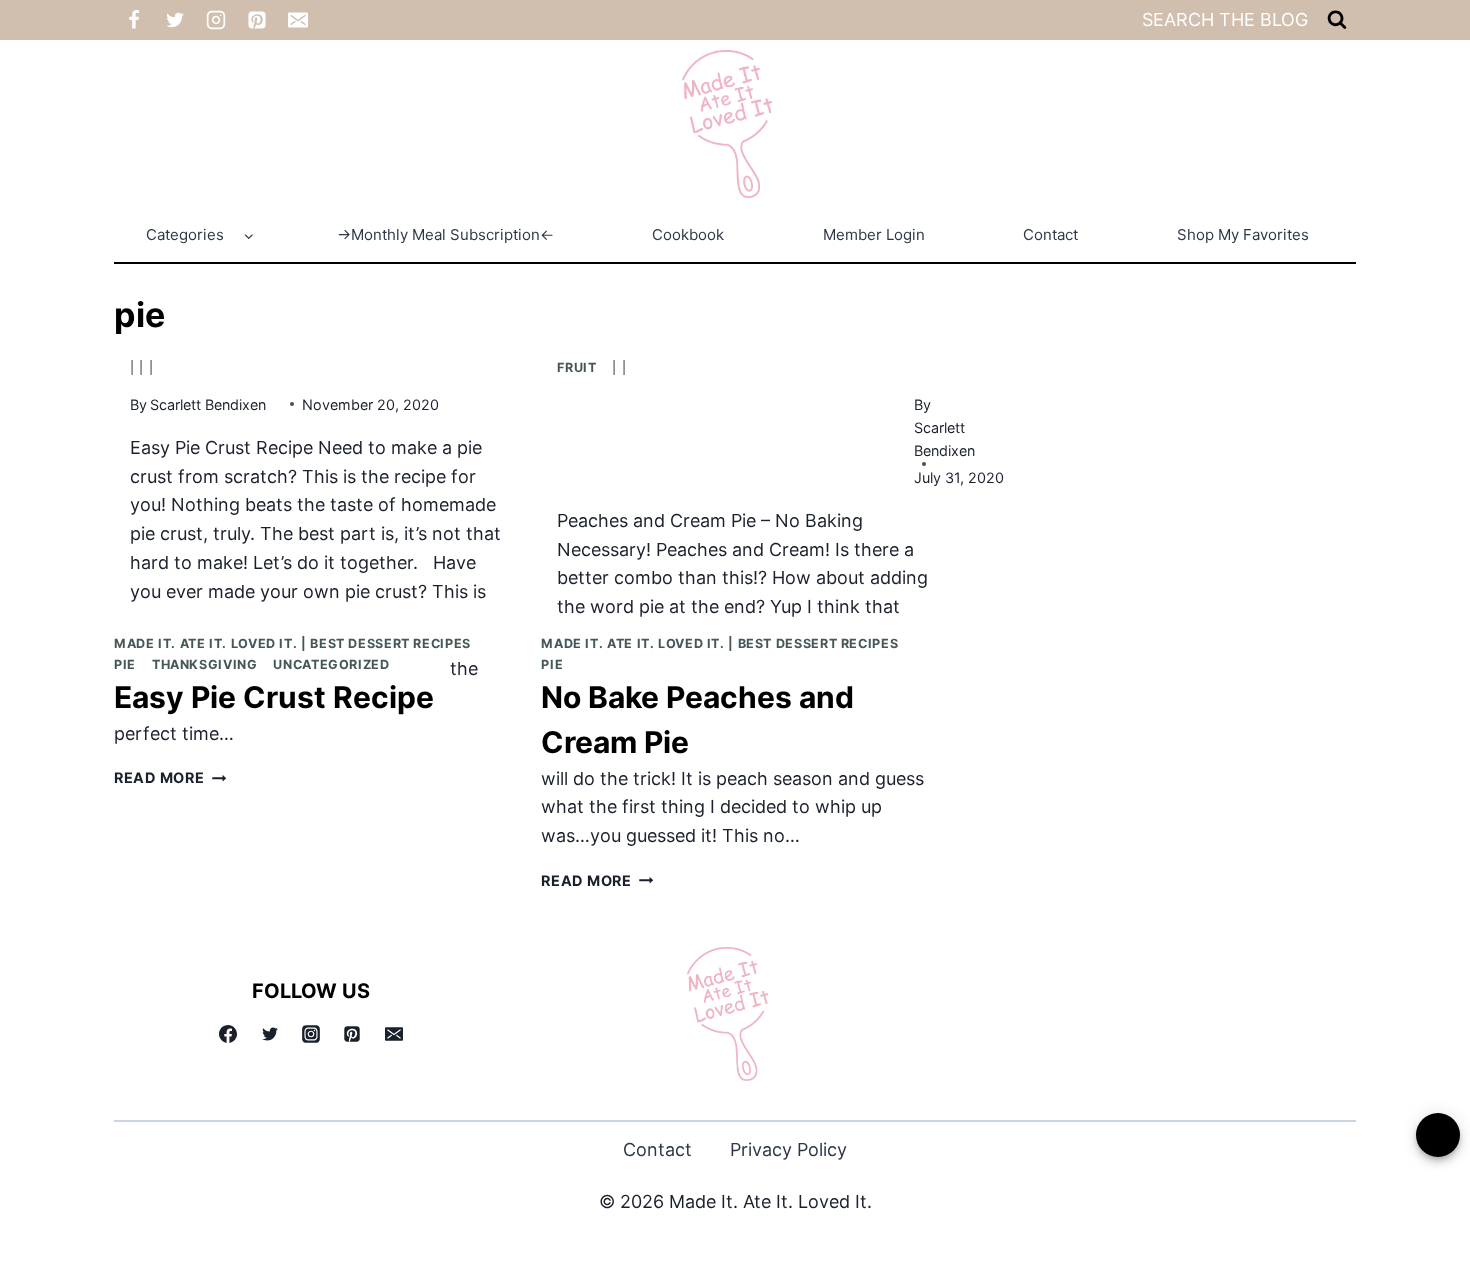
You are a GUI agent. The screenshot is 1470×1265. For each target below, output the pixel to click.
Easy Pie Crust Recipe (274, 697)
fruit (576, 367)
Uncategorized (331, 664)
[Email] (298, 20)
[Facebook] (134, 20)
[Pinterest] (257, 20)
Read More (170, 778)
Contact (1050, 234)
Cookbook (688, 234)
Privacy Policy (788, 1149)
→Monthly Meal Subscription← (445, 234)
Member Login (874, 234)
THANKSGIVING (205, 664)
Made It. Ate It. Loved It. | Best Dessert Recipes (292, 643)
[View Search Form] (1337, 20)
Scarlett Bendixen (208, 404)
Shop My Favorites (1243, 234)
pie (125, 664)
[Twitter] (175, 20)
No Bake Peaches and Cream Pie (697, 719)
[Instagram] (216, 20)
